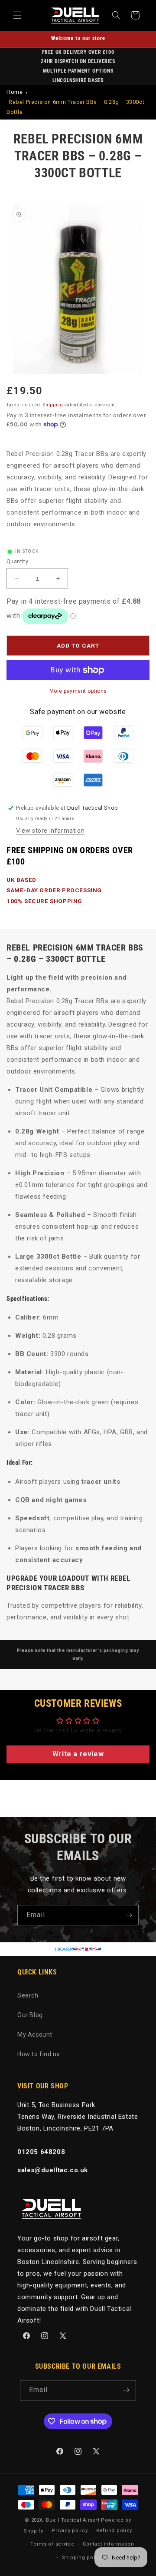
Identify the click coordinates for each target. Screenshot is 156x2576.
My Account (35, 2034)
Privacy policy (70, 2531)
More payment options (78, 691)
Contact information (108, 2544)
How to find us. (39, 2054)
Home (15, 92)
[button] (17, 15)
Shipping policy (82, 2558)
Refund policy (114, 2531)
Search (28, 1995)
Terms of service (52, 2544)
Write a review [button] (78, 1754)
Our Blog (30, 2015)
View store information (50, 831)
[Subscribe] (129, 1915)
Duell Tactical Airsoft (73, 2520)
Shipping (53, 405)
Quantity (17, 561)
